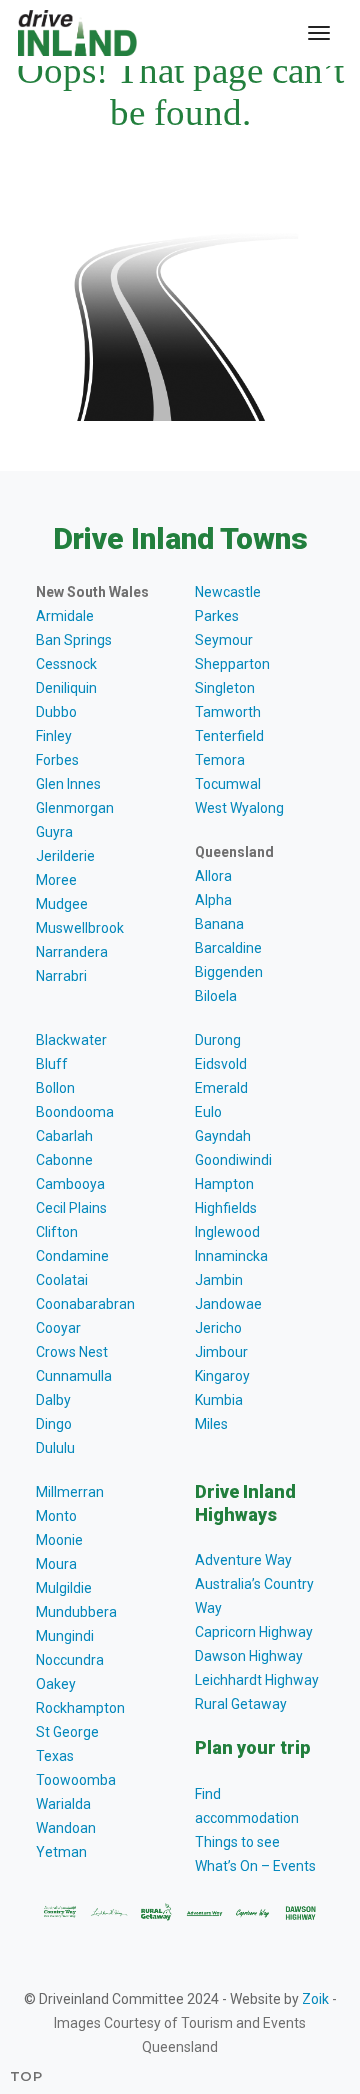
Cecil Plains (71, 1208)
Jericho (218, 1328)
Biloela (216, 996)
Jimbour (221, 1352)
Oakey (56, 1684)
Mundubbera (76, 1612)
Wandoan (66, 1828)
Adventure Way (243, 1560)
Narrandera (72, 952)
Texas (55, 1756)
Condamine (72, 1256)
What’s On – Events (255, 1866)
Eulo (208, 1112)
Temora (220, 760)
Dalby (53, 1400)
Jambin (219, 1280)
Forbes (57, 760)
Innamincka (231, 1256)
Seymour (224, 640)
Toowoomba (76, 1780)
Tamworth (228, 712)
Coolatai (62, 1280)
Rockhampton (80, 1708)
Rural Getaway (241, 1704)
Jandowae (228, 1304)
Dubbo (56, 712)
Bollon (55, 1088)
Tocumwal (228, 784)
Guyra (54, 832)
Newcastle (228, 592)
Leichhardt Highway (257, 1680)
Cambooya (70, 1184)
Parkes (217, 616)
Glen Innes (68, 784)
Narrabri (61, 976)
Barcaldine (228, 948)
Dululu (55, 1448)
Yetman (61, 1852)
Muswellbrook (80, 928)
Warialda (63, 1804)
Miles (211, 1424)
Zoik (315, 1999)
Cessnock (66, 664)
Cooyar (58, 1328)
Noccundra (70, 1660)
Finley (54, 736)
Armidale (65, 616)
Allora (213, 876)
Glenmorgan (75, 808)
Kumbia (219, 1400)
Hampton (224, 1184)
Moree (56, 880)
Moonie (59, 1540)
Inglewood (227, 1232)
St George (67, 1732)
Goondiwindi (233, 1160)
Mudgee (62, 904)
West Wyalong (239, 808)
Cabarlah (64, 1136)
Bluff (52, 1064)
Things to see (237, 1842)
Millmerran (70, 1492)
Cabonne (64, 1160)
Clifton (57, 1232)
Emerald (221, 1088)
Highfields (226, 1208)
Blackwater (71, 1040)
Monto (56, 1516)
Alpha (213, 900)
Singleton (225, 688)
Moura (56, 1564)
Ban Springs (74, 640)
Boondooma (75, 1112)
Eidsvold (221, 1064)
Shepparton (232, 664)
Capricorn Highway (254, 1632)
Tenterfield (229, 736)
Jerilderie (65, 856)
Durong (218, 1040)
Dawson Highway (249, 1656)
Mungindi (65, 1636)
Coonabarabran (85, 1304)
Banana (219, 924)
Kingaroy (222, 1376)
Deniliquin (66, 688)
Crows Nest (72, 1352)
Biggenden (229, 972)
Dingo (54, 1424)
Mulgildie (64, 1588)
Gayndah (223, 1136)
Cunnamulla (74, 1376)
